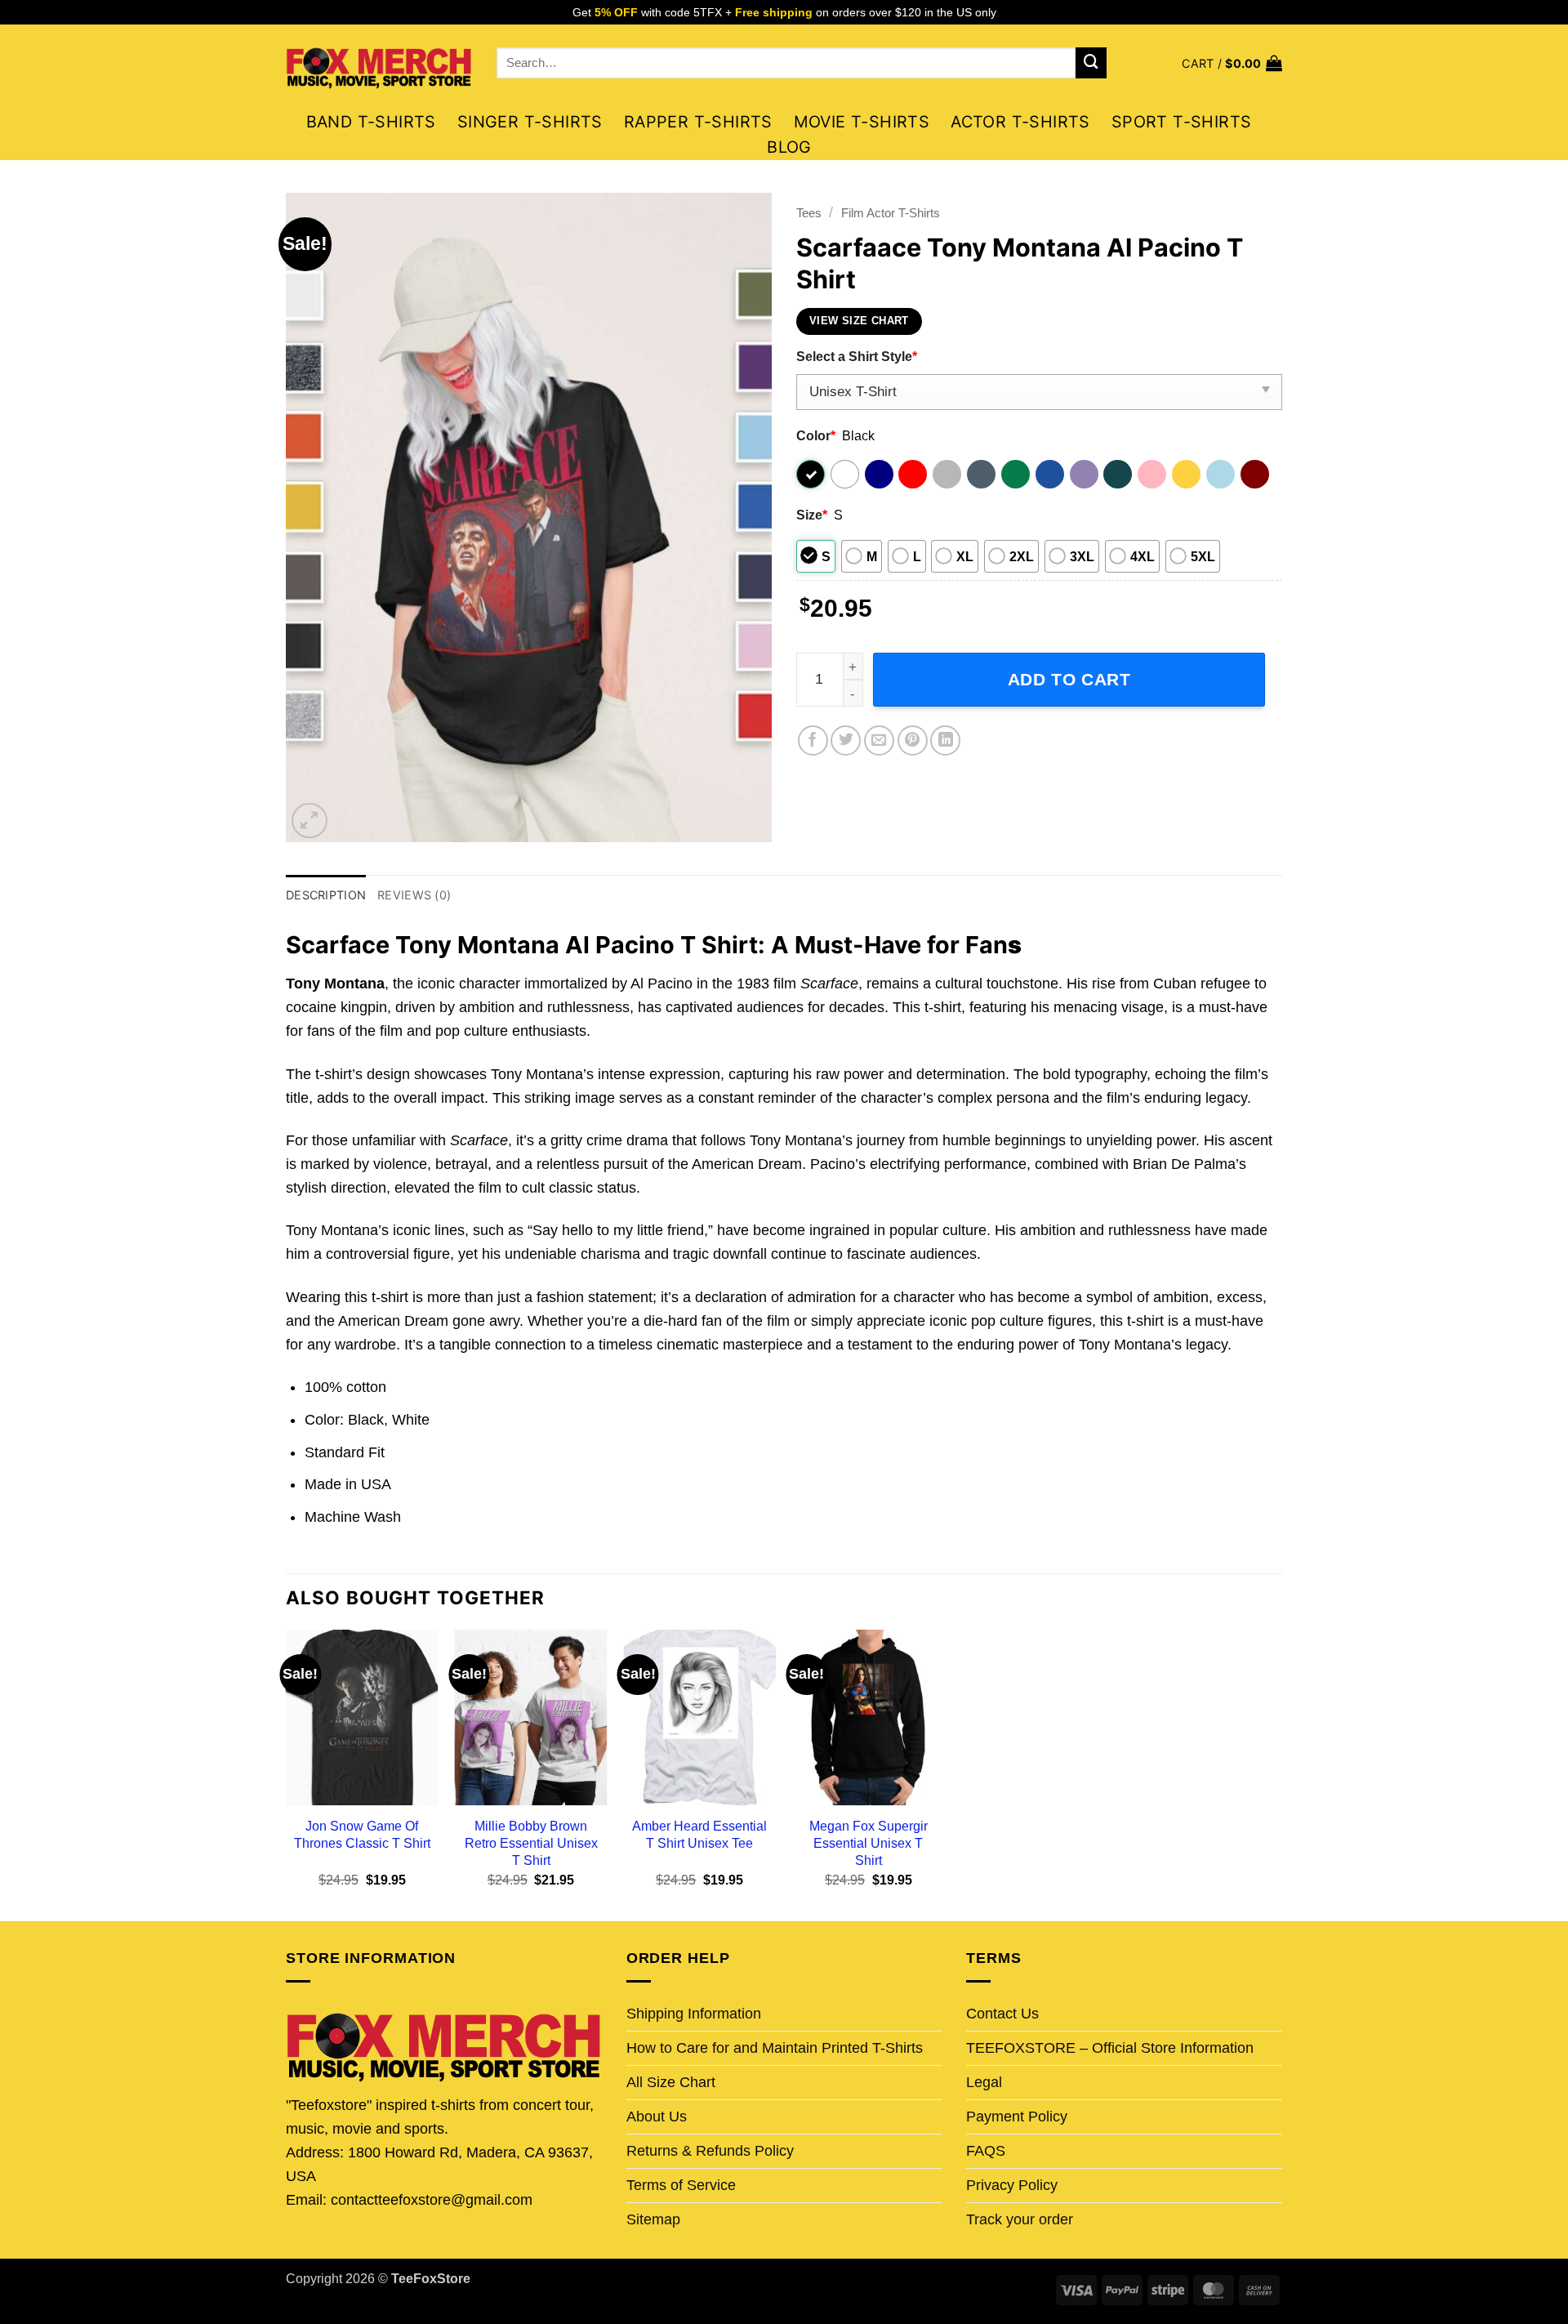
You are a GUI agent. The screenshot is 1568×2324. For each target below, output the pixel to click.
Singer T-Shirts (530, 122)
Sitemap (653, 2219)
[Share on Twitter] (846, 740)
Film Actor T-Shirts (891, 213)
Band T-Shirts (371, 122)
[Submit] (1091, 63)
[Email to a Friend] (879, 740)
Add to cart (1069, 679)
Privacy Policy (1012, 2185)
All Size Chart (671, 2082)
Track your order (1020, 2219)
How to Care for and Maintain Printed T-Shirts (775, 2048)
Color (816, 435)
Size (812, 515)
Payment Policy (1017, 2117)
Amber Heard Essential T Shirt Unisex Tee (699, 1834)
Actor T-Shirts (1020, 122)
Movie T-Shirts (862, 122)
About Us (657, 2117)
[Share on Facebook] (813, 740)
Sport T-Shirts (1182, 122)
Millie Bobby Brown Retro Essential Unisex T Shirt (531, 1843)
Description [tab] (326, 895)
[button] (1232, 63)
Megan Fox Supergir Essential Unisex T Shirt (869, 1843)
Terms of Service (681, 2185)
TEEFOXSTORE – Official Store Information (1110, 2048)
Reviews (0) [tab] (414, 895)
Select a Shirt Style (857, 356)
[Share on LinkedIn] (945, 740)
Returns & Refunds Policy (710, 2151)
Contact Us (1002, 2014)
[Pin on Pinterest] (913, 740)
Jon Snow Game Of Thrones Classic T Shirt (362, 1834)
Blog (789, 147)
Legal (984, 2082)
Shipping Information (694, 2014)
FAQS (986, 2151)
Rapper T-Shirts (698, 122)
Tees (809, 213)
